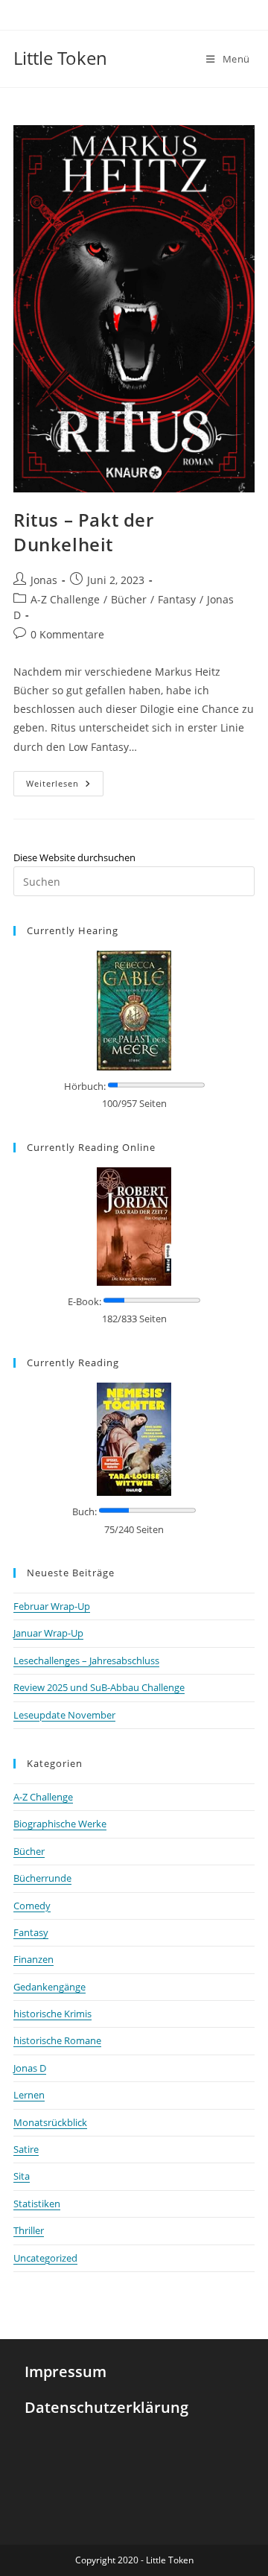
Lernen (29, 2095)
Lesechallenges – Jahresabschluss (86, 1660)
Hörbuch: (85, 1086)
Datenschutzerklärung (106, 2407)
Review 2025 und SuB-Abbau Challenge (99, 1687)
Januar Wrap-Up (48, 1633)
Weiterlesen (65, 780)
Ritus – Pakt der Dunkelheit (84, 532)
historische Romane (57, 2040)
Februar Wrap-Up (52, 1606)
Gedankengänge (50, 1987)
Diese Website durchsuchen (74, 857)
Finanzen (33, 1959)
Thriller (29, 2230)
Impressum (66, 2372)
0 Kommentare (67, 634)
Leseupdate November (64, 1715)
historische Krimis (52, 2014)
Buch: (84, 1511)
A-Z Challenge (65, 599)
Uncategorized (45, 2258)
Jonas (44, 580)
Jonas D (30, 2068)
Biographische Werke (60, 1824)
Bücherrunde (42, 1878)
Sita (22, 2176)
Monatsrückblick (50, 2122)
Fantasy (177, 599)
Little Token (60, 58)
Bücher (129, 599)
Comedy (32, 1906)
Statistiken (37, 2204)
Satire (26, 2149)
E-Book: (84, 1301)
